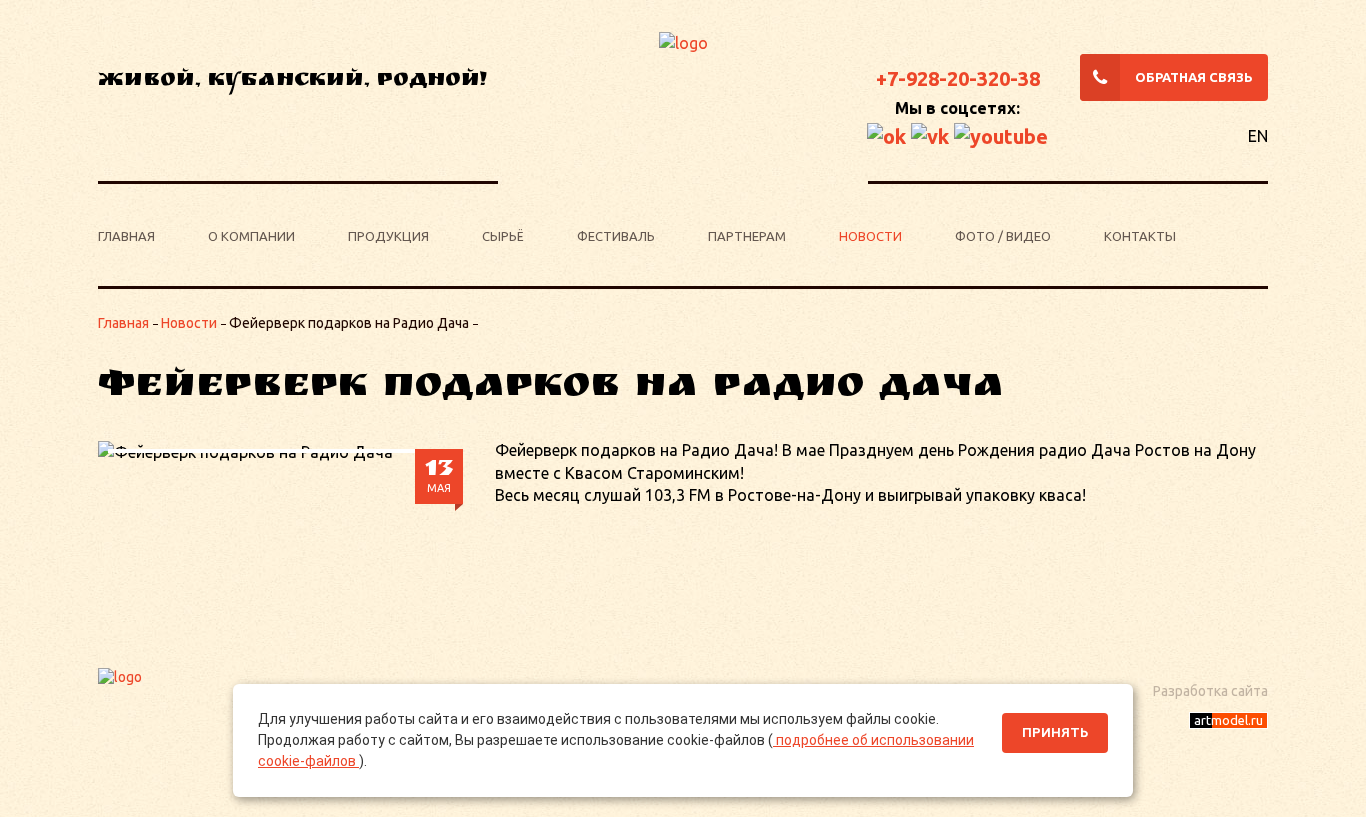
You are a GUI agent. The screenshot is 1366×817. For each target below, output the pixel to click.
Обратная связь (1194, 77)
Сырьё (503, 236)
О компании (251, 236)
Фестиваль (616, 236)
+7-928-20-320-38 (958, 78)
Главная (126, 236)
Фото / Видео (1003, 236)
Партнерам (747, 236)
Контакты (1140, 236)
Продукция (388, 236)
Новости (870, 236)
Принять (1055, 732)
